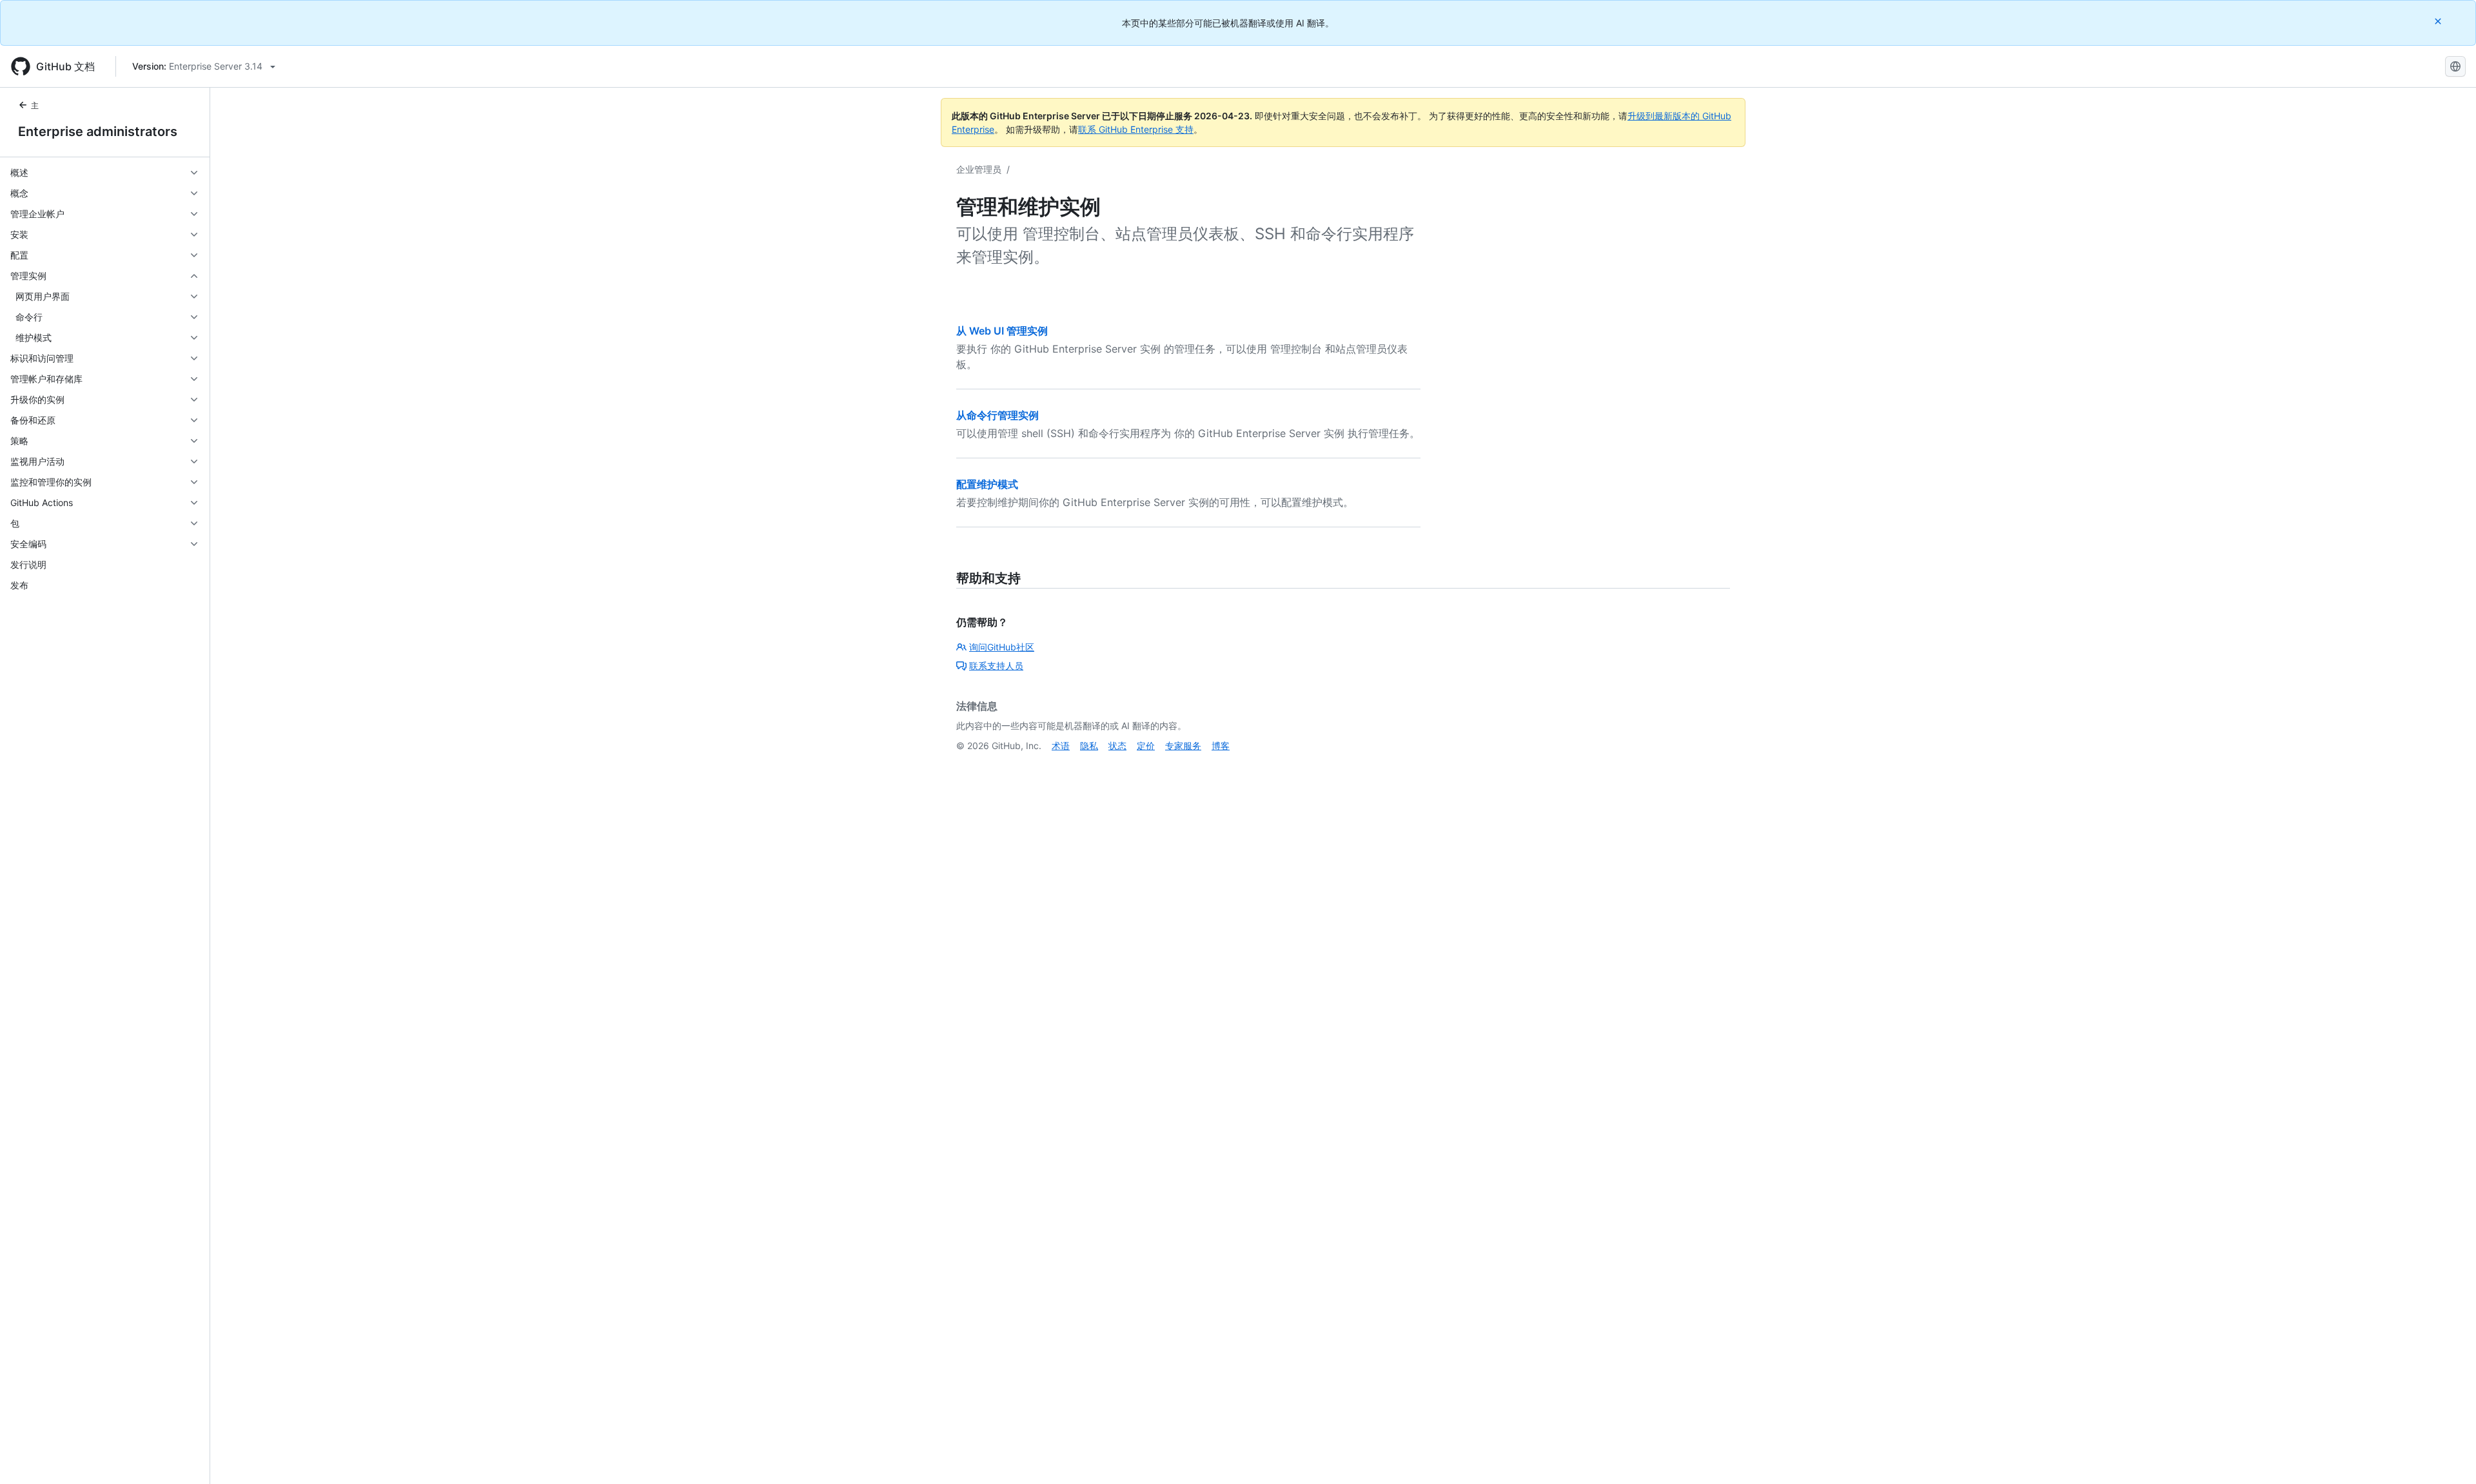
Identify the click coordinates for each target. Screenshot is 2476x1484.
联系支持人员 (996, 666)
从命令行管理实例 (997, 415)
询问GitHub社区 (1002, 647)
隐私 (1089, 746)
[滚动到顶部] (2448, 1456)
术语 (1061, 746)
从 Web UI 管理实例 (1002, 331)
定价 (1146, 746)
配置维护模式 (987, 484)
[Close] (2439, 21)
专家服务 (1183, 746)
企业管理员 (979, 169)
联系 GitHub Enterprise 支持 (1136, 129)
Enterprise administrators (98, 132)
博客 (1221, 746)
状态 (1117, 746)
